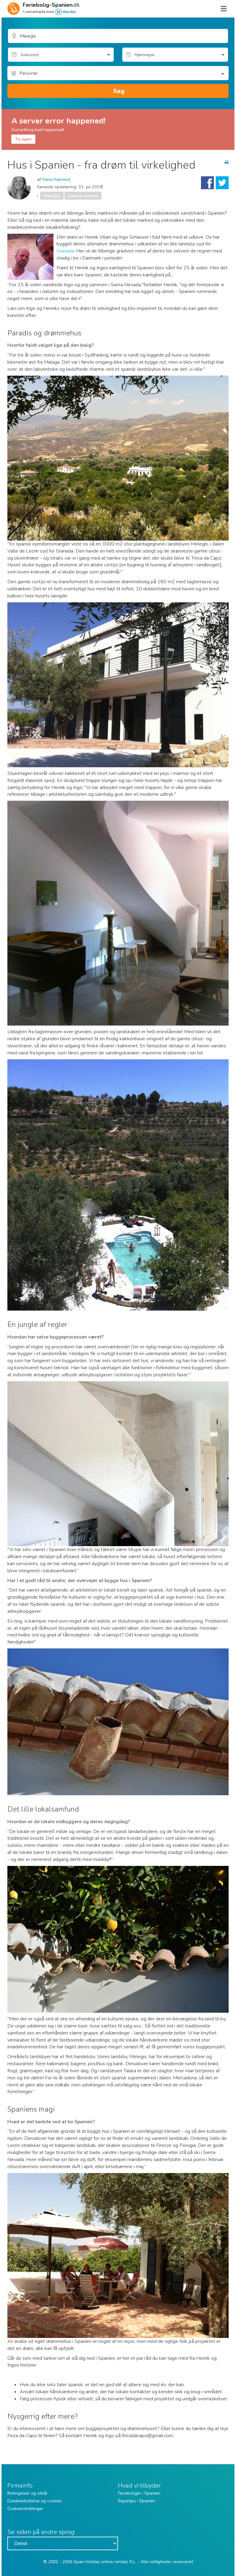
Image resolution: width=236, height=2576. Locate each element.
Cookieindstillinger (25, 2509)
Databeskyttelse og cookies (35, 2501)
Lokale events (83, 196)
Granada (65, 251)
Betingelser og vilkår (28, 2493)
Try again (23, 139)
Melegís (52, 196)
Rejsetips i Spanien (137, 2501)
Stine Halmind (56, 179)
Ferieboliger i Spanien (139, 2493)
